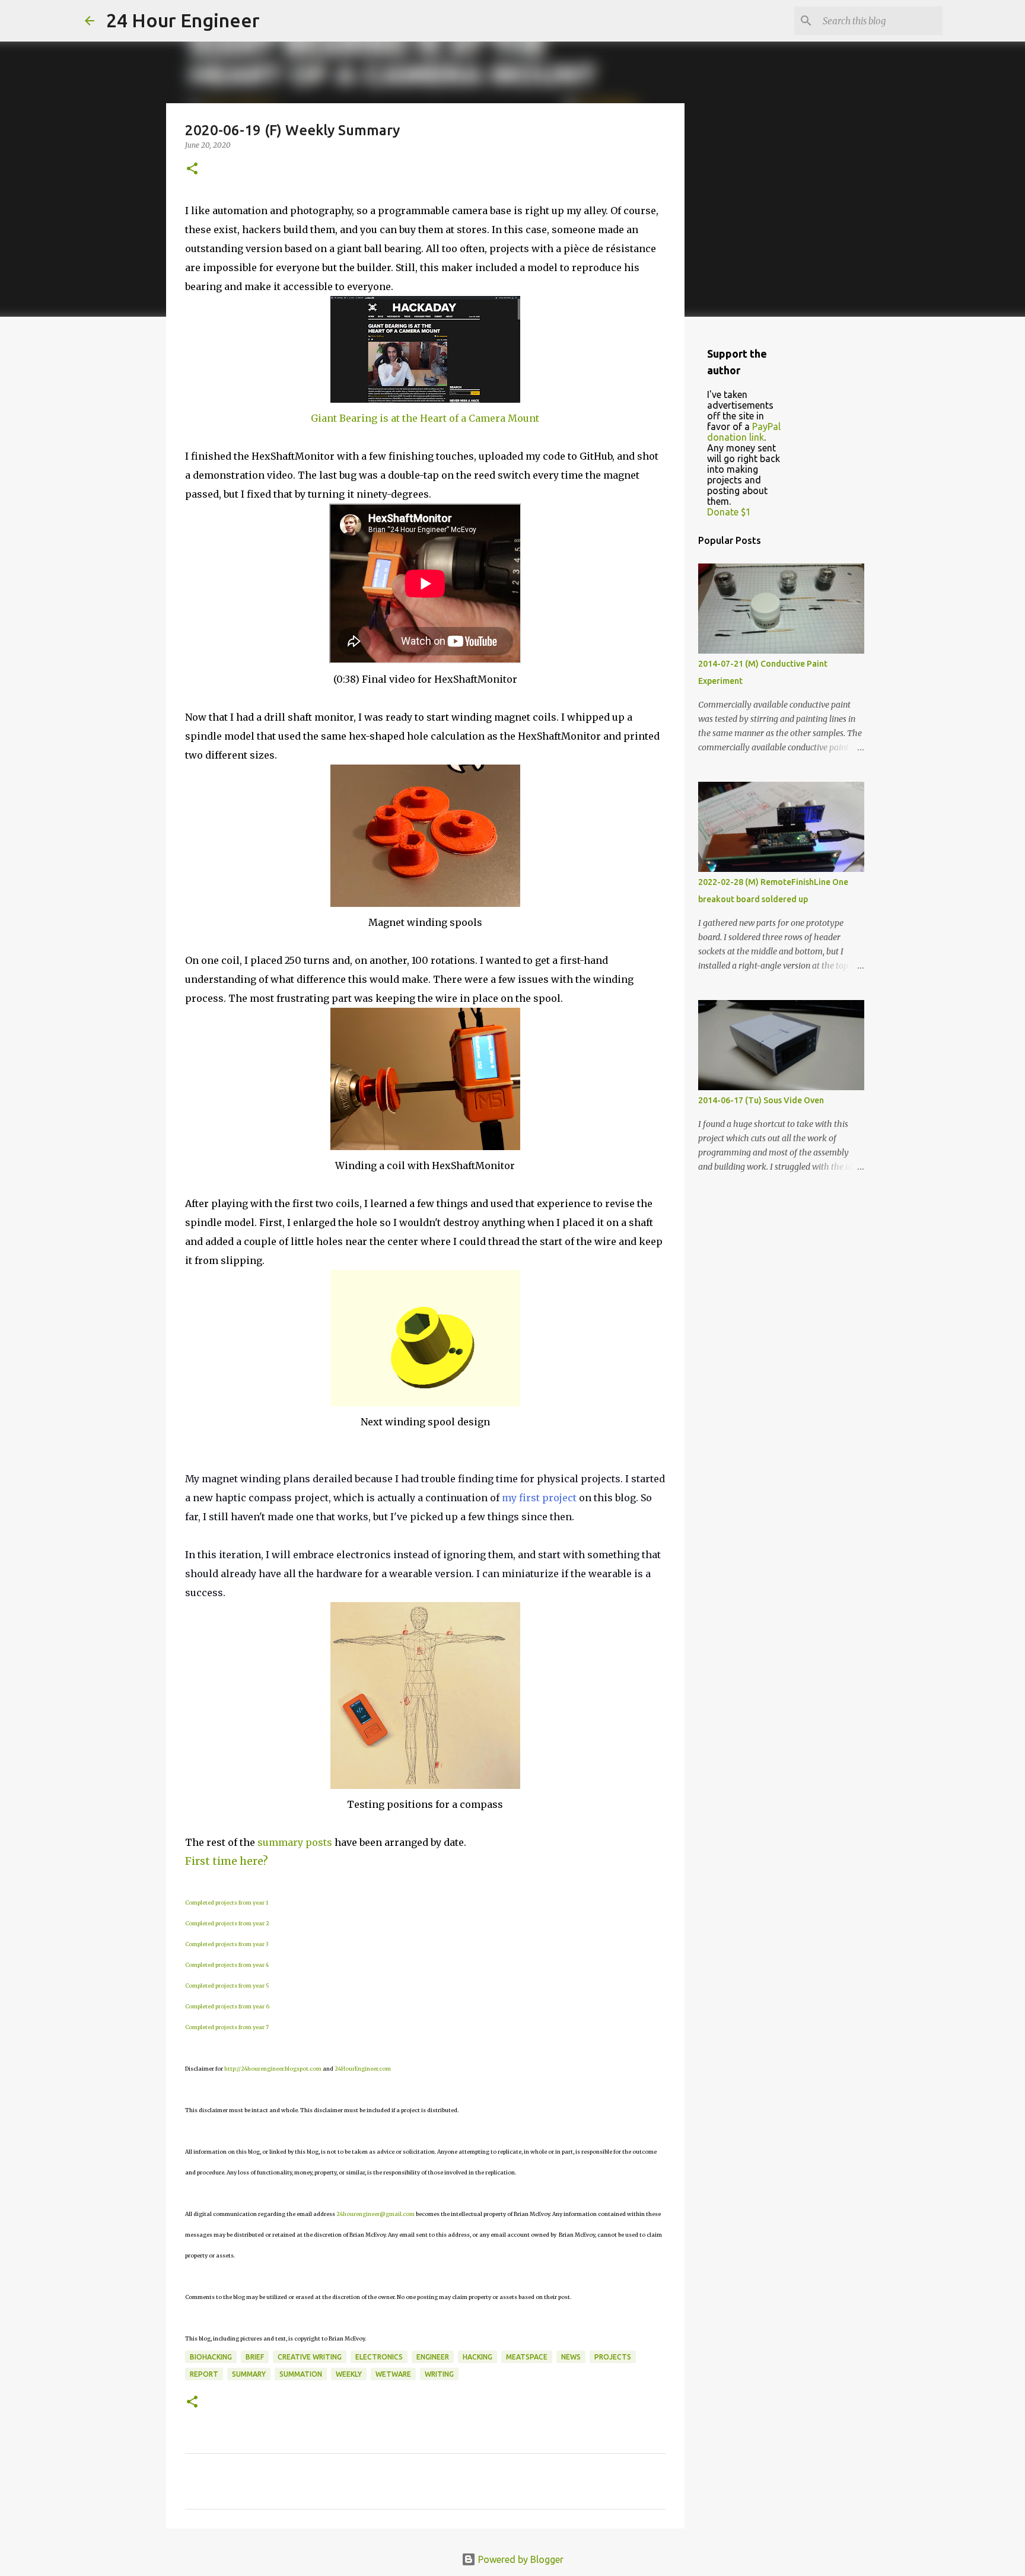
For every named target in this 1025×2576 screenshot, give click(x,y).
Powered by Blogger (520, 2559)
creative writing (310, 2357)
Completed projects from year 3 (227, 1944)
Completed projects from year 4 (227, 1965)
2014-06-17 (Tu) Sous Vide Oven (761, 1100)
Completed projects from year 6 (227, 2006)
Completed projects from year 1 (227, 1902)
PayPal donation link (744, 432)
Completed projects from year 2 (227, 1923)
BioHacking (211, 2357)
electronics (379, 2357)
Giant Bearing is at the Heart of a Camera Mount (425, 418)
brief (255, 2357)
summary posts (295, 1842)
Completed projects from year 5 (227, 1986)
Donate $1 (729, 512)
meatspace (527, 2357)
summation (301, 2374)
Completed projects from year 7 (227, 2027)
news (571, 2357)
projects (613, 2357)
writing (439, 2374)
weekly (349, 2374)
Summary (249, 2374)
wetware (393, 2374)
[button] (192, 169)
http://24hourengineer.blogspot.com (273, 2069)
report (204, 2374)
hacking (478, 2357)
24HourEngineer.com (363, 2069)
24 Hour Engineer (183, 20)
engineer (433, 2357)
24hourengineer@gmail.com (375, 2214)
